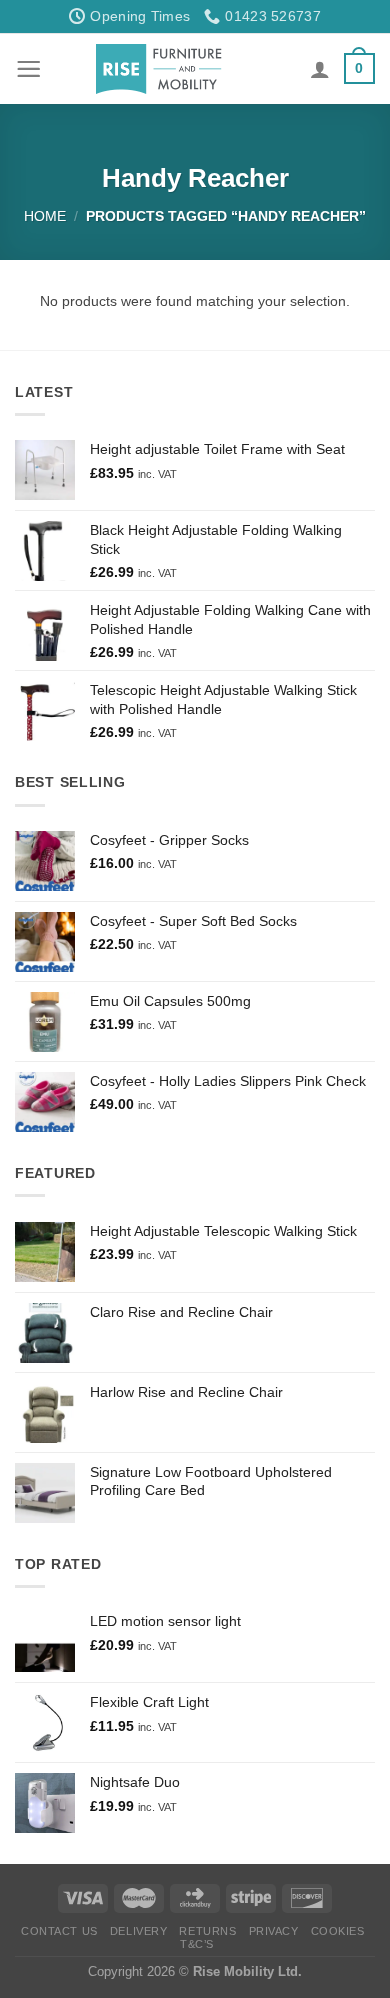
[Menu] (28, 69)
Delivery (138, 1931)
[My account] (320, 69)
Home (45, 216)
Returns (207, 1931)
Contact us (59, 1931)
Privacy (274, 1931)
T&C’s (197, 1944)
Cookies (338, 1931)
